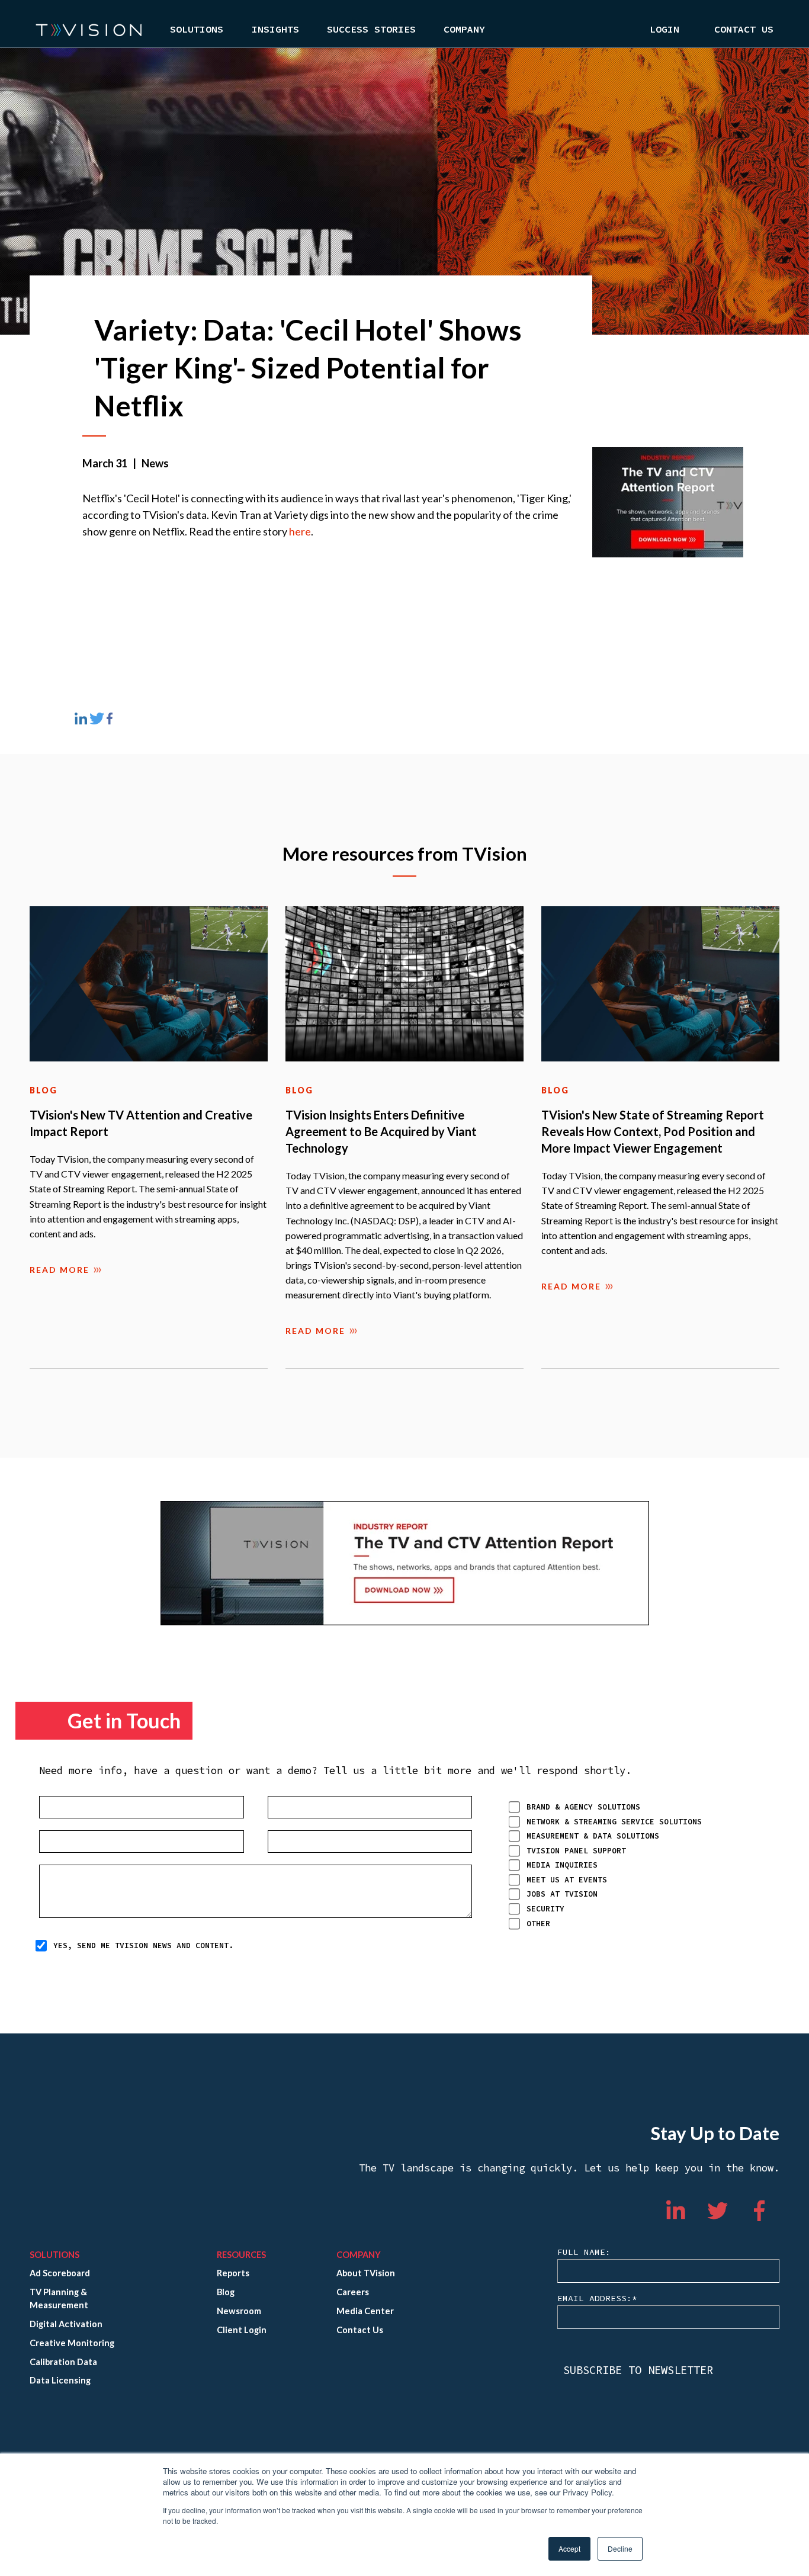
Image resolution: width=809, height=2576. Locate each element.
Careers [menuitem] (353, 2292)
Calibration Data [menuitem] (63, 2362)
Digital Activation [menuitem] (66, 2324)
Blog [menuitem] (226, 2292)
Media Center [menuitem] (365, 2311)
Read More (60, 1270)
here (300, 531)
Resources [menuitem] (241, 2255)
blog (44, 1090)
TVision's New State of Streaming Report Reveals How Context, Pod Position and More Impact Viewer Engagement (653, 1131)
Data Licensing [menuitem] (60, 2380)
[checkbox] (634, 1865)
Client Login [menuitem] (242, 2330)
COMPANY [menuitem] (359, 2255)
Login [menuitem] (664, 30)
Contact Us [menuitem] (744, 30)
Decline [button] (620, 2548)
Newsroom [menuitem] (239, 2311)
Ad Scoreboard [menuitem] (60, 2273)
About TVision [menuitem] (366, 2273)
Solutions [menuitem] (54, 2255)
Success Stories (371, 30)
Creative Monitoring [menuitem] (72, 2343)
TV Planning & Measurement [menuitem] (59, 2298)
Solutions (197, 30)
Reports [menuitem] (233, 2273)
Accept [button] (569, 2548)
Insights (275, 30)
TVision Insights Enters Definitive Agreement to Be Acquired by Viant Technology (381, 1131)
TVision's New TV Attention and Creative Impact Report (141, 1123)
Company (464, 30)
